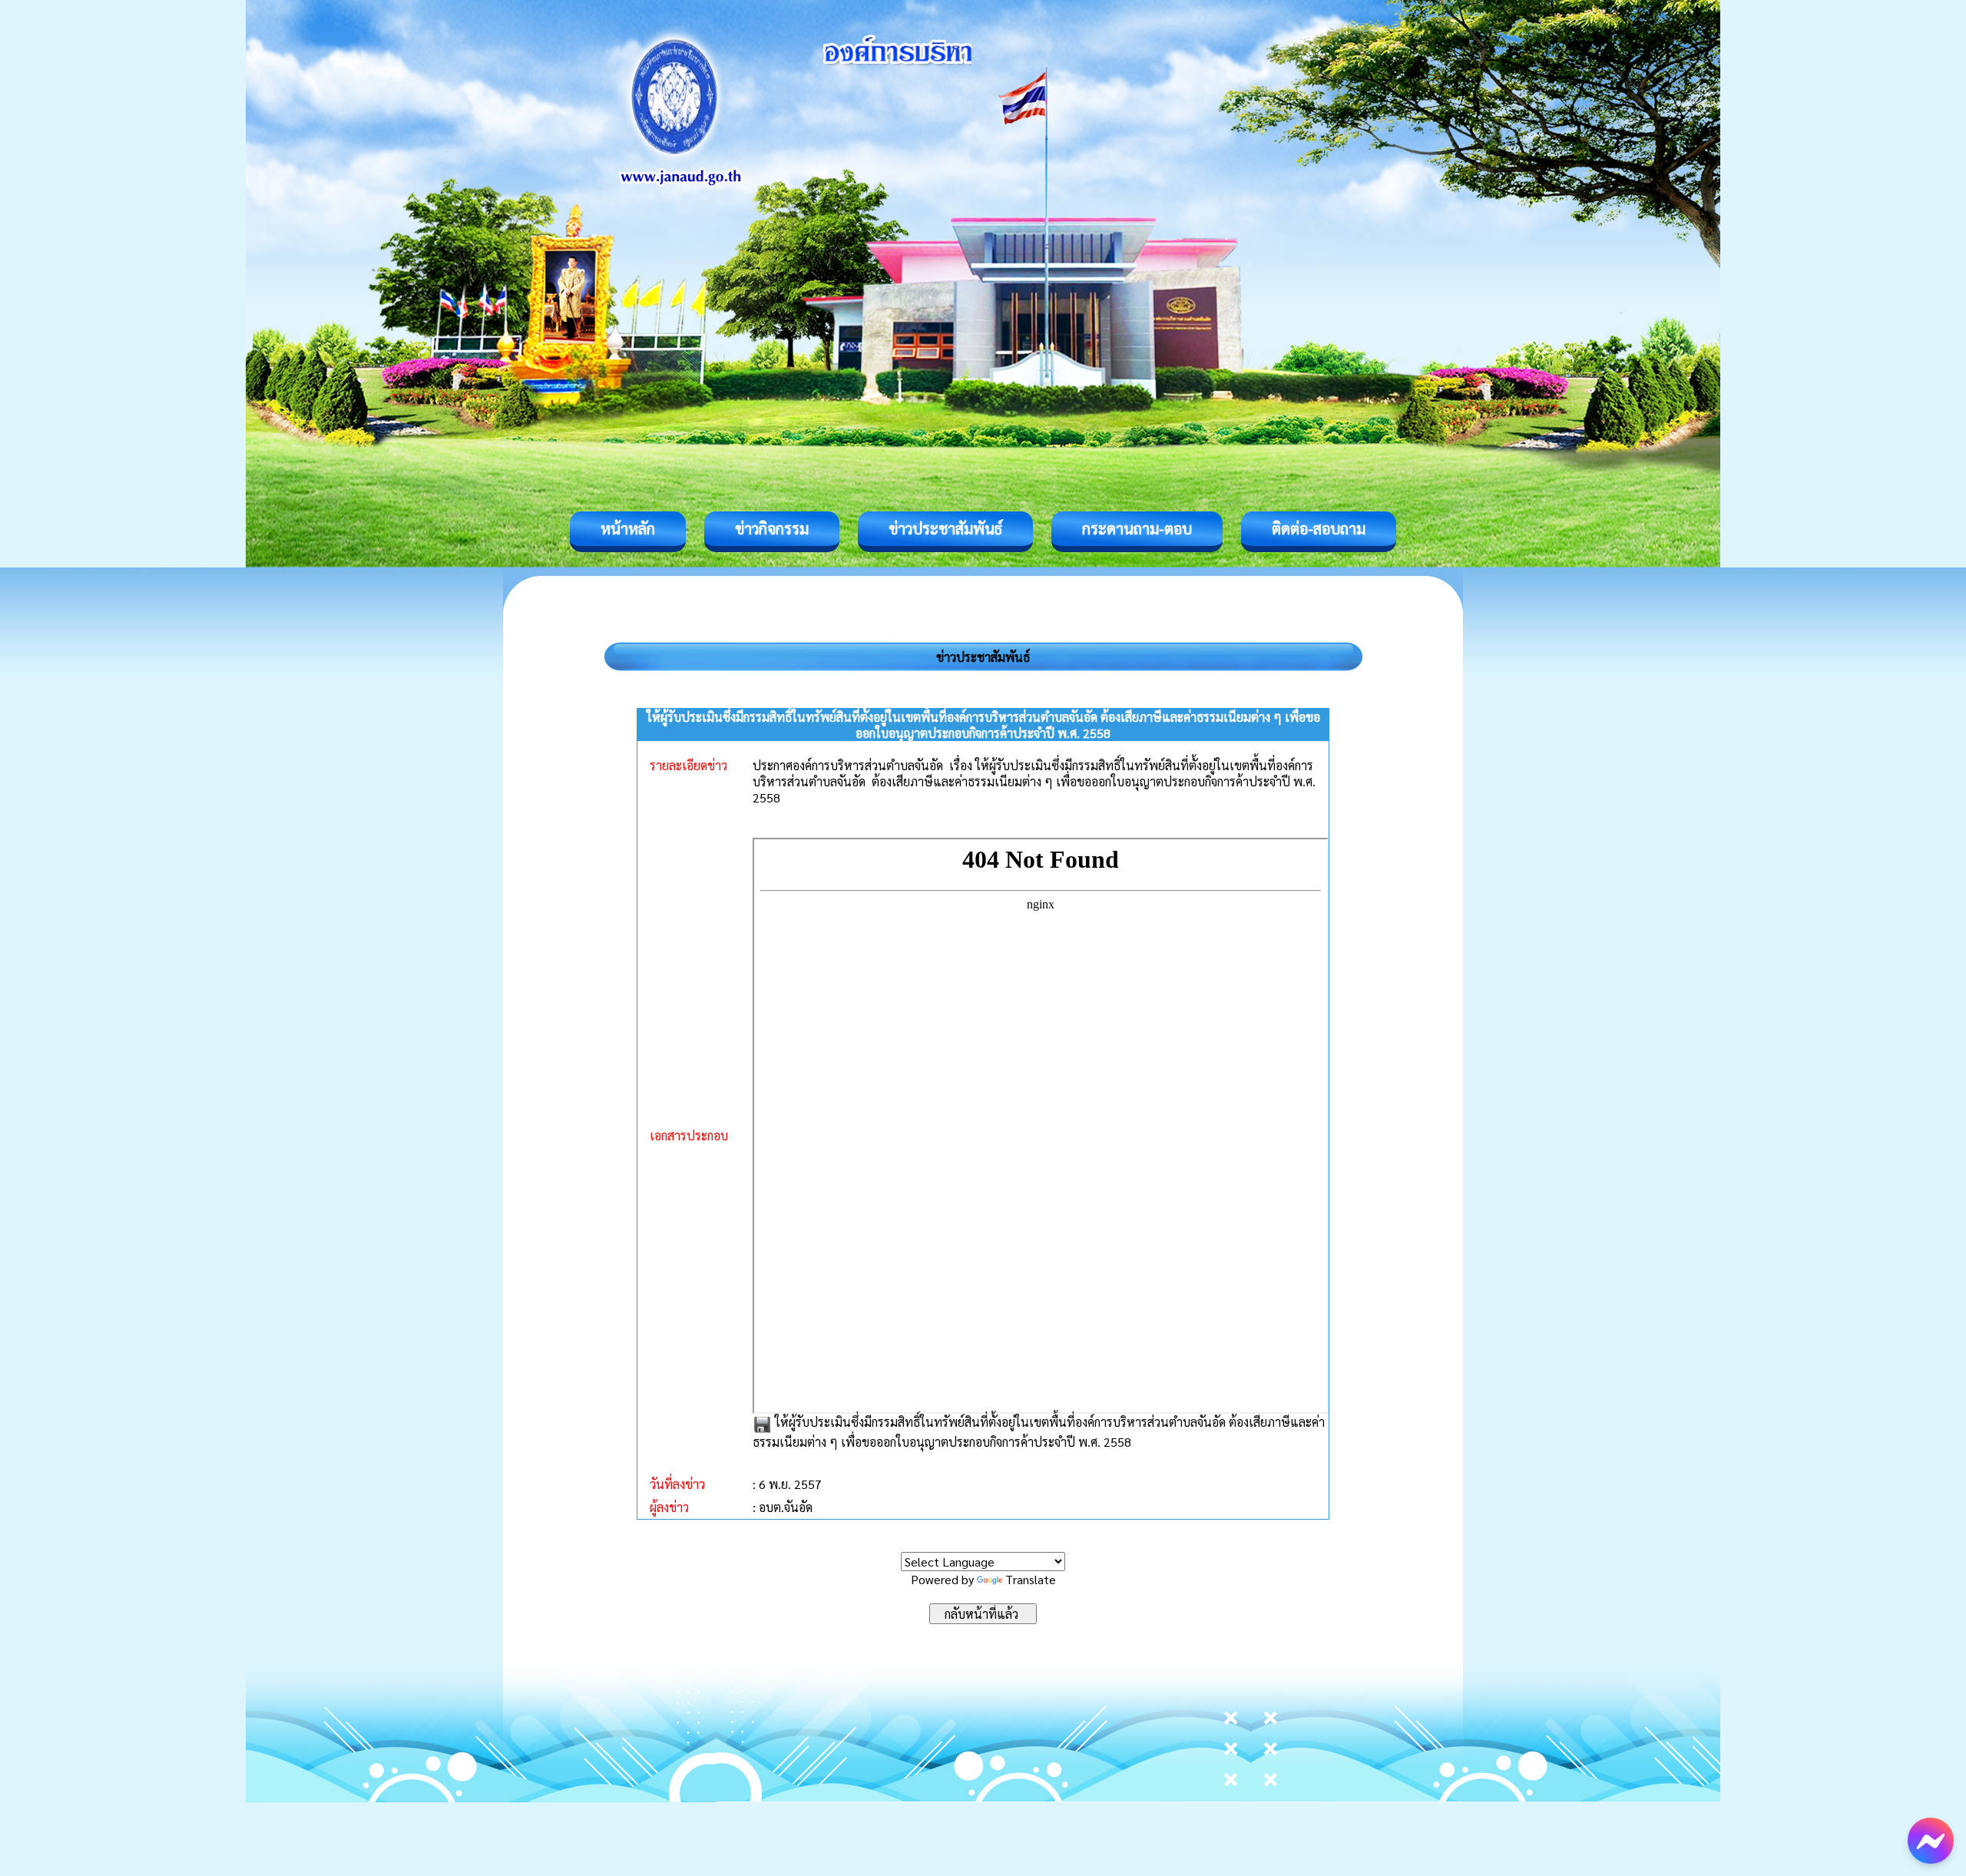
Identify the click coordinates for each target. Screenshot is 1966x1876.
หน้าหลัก (628, 528)
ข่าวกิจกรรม (772, 528)
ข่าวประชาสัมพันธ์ (945, 528)
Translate (1031, 1579)
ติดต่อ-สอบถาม (1319, 528)
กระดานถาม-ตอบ (1137, 528)
